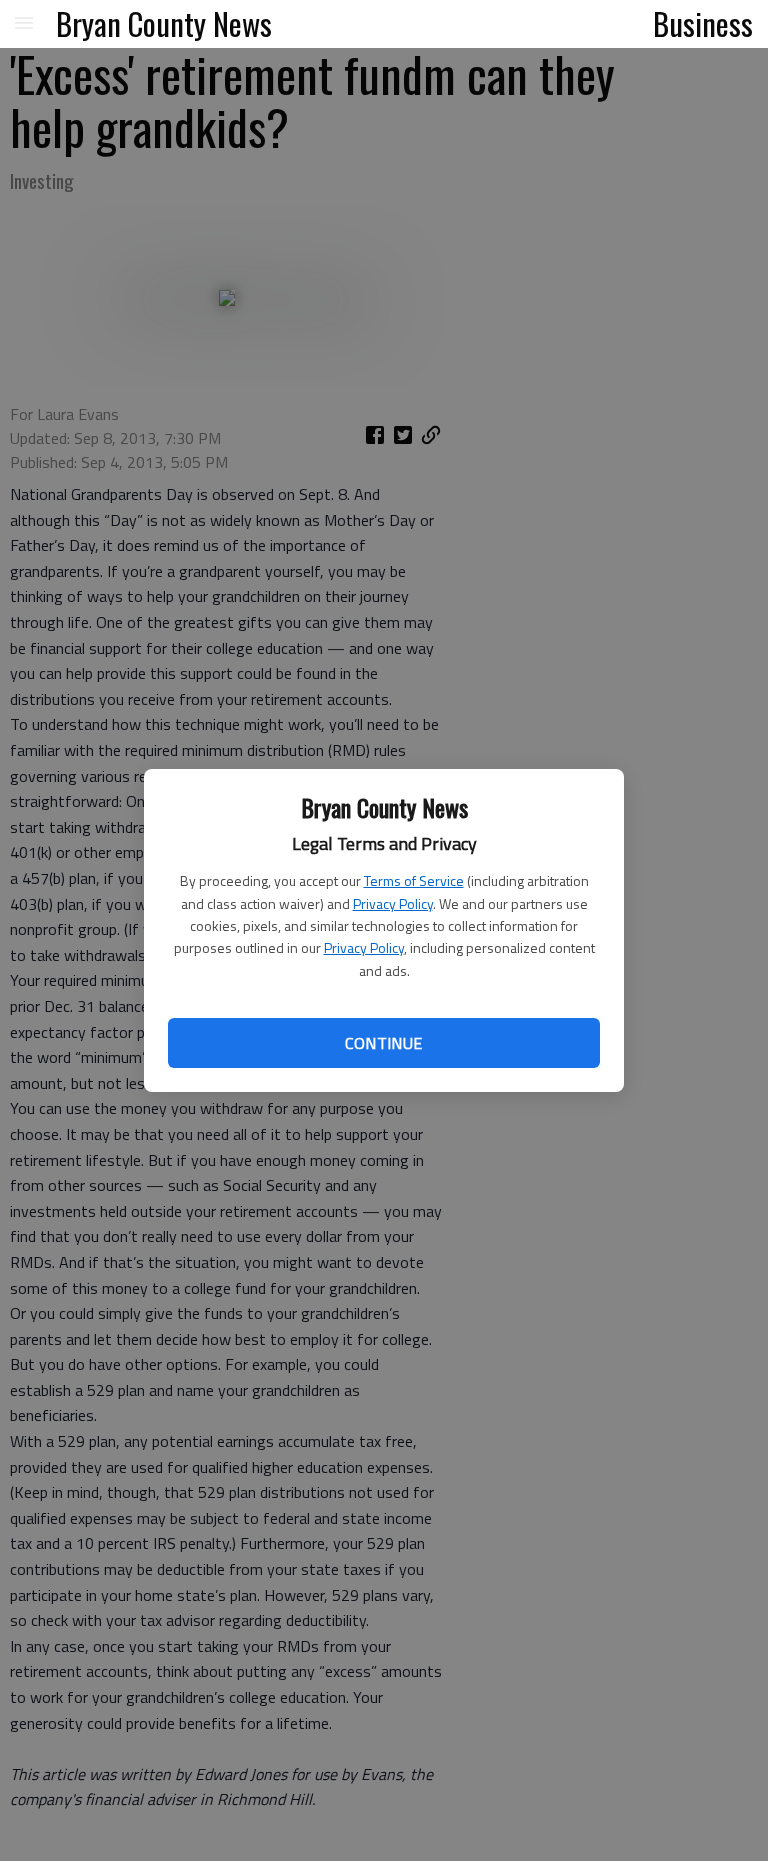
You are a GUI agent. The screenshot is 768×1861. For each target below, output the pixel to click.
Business (703, 23)
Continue (383, 1043)
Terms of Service (414, 880)
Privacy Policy (393, 903)
